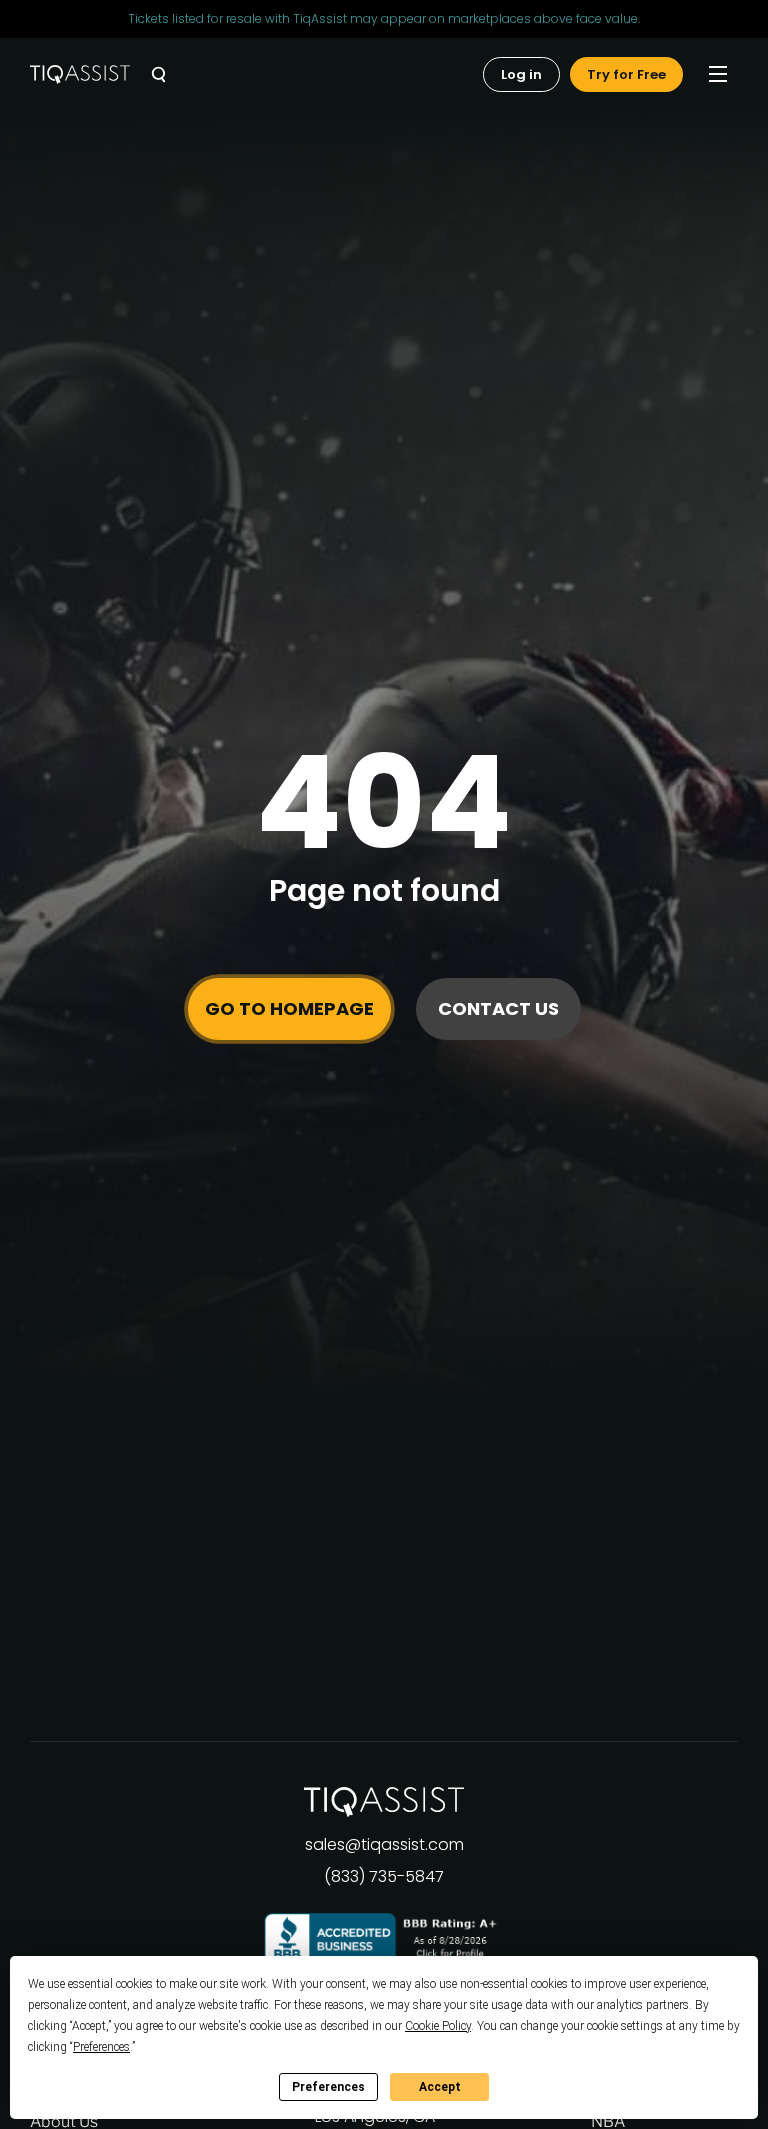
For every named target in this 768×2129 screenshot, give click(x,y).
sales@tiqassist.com (384, 1844)
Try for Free (626, 74)
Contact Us (498, 1008)
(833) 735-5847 (384, 1876)
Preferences (328, 2087)
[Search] (158, 74)
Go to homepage (289, 1008)
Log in (521, 74)
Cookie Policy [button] (438, 2026)
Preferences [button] (101, 2047)
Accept (440, 2087)
